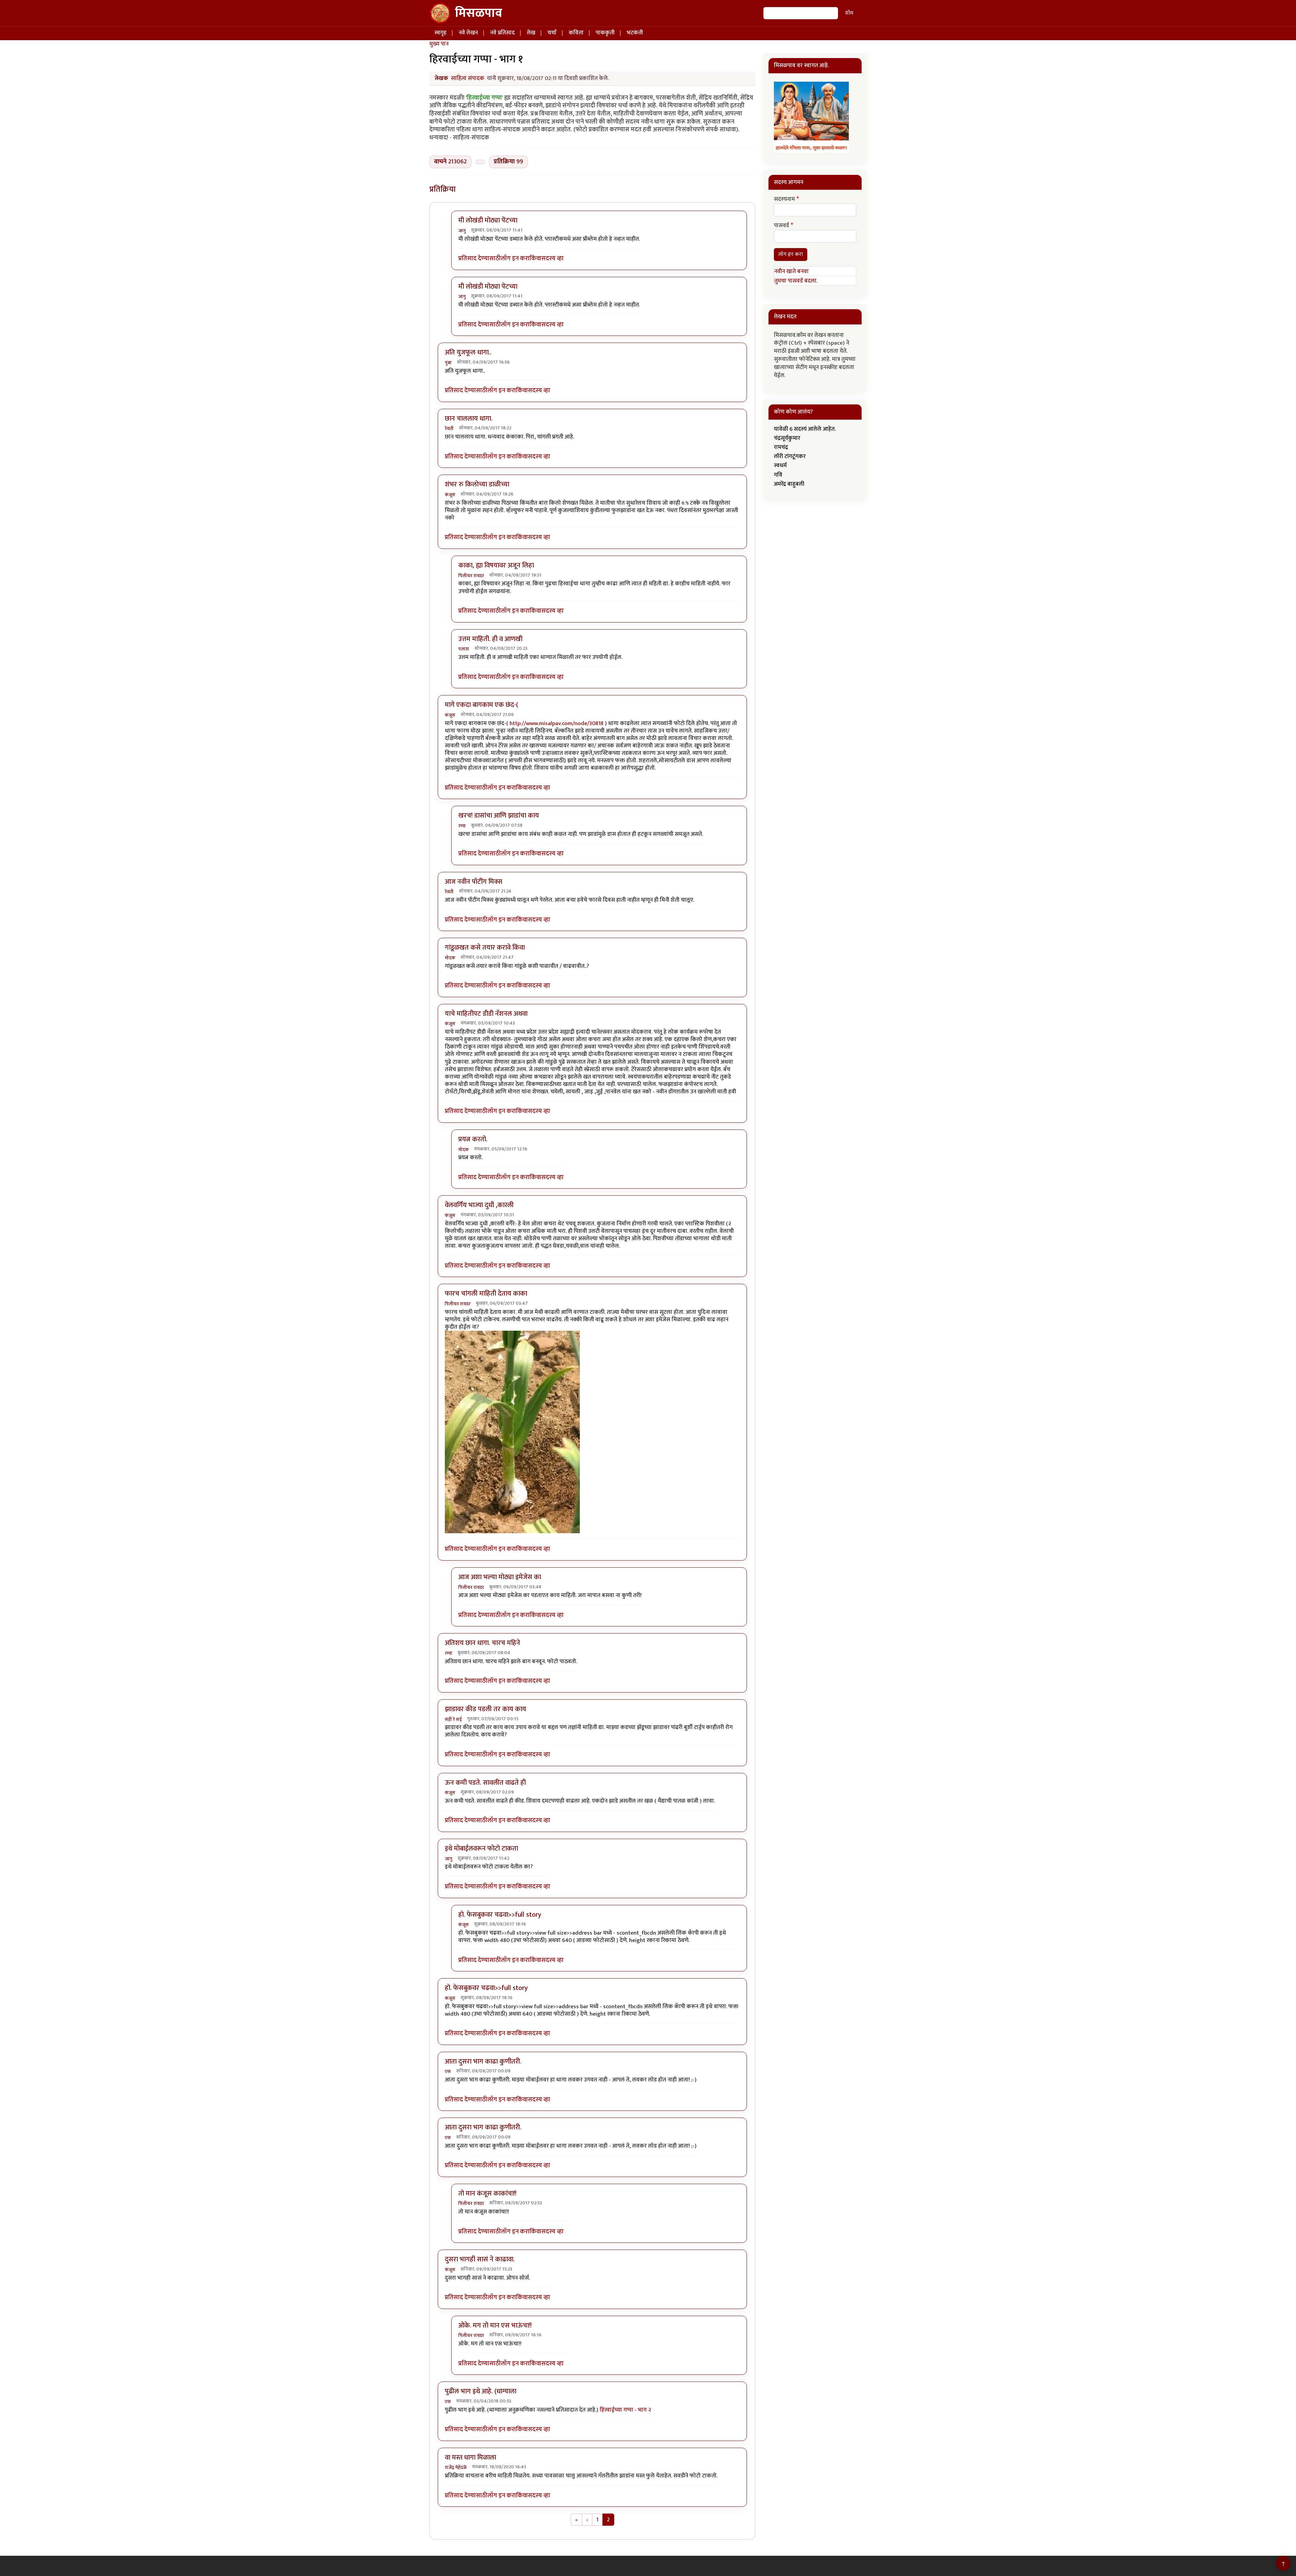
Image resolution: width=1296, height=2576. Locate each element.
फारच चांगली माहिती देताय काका (486, 1294)
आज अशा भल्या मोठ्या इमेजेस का (500, 1577)
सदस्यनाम (784, 200)
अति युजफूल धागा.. (468, 352)
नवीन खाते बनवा (791, 271)
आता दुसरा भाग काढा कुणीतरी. (483, 2062)
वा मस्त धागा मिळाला (470, 2458)
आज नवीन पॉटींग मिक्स (474, 882)
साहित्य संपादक (468, 78)
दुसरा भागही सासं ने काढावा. (480, 2259)
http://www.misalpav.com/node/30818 (557, 723)
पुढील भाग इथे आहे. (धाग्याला (481, 2391)
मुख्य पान (439, 44)
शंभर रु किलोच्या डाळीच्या (477, 484)
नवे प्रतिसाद (502, 33)
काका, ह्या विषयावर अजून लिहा (496, 565)
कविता (576, 33)
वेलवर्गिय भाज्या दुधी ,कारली (479, 1205)
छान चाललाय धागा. (469, 419)
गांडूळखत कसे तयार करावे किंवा (485, 948)
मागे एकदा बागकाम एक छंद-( (481, 705)
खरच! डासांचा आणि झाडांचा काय (499, 816)
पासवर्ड (781, 226)
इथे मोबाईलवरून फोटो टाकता (481, 1849)
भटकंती (635, 33)
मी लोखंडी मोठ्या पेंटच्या (488, 220)
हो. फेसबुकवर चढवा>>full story (500, 1915)
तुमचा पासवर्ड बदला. (796, 281)
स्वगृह (440, 33)
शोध (849, 13)
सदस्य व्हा (552, 259)
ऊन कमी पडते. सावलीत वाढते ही (485, 1783)
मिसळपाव (479, 13)
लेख (531, 33)
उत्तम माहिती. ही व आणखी (490, 639)
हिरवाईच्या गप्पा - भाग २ (625, 2410)
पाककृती (605, 33)
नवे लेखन (468, 33)
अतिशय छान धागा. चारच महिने (482, 1643)
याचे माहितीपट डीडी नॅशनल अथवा (486, 1014)
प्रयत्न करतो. (473, 1139)
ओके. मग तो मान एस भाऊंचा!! (495, 2326)
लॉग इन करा (515, 259)
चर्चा (552, 33)
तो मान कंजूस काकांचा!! (487, 2194)
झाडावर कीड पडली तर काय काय (485, 1709)
